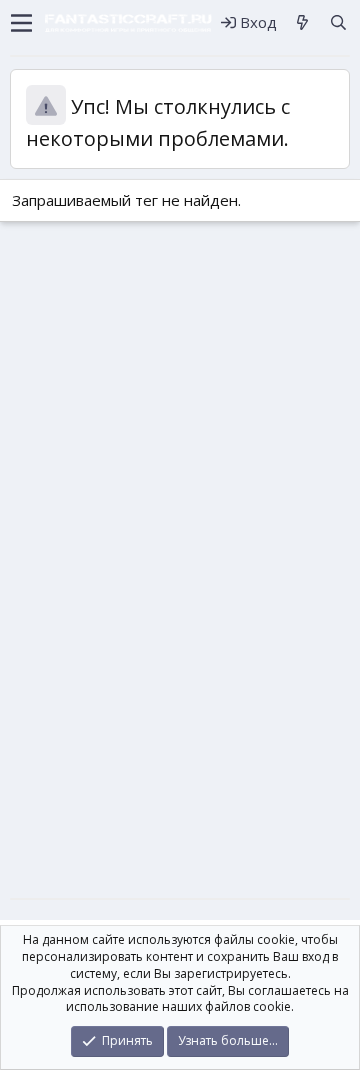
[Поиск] (338, 22)
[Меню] (21, 23)
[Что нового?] (302, 22)
